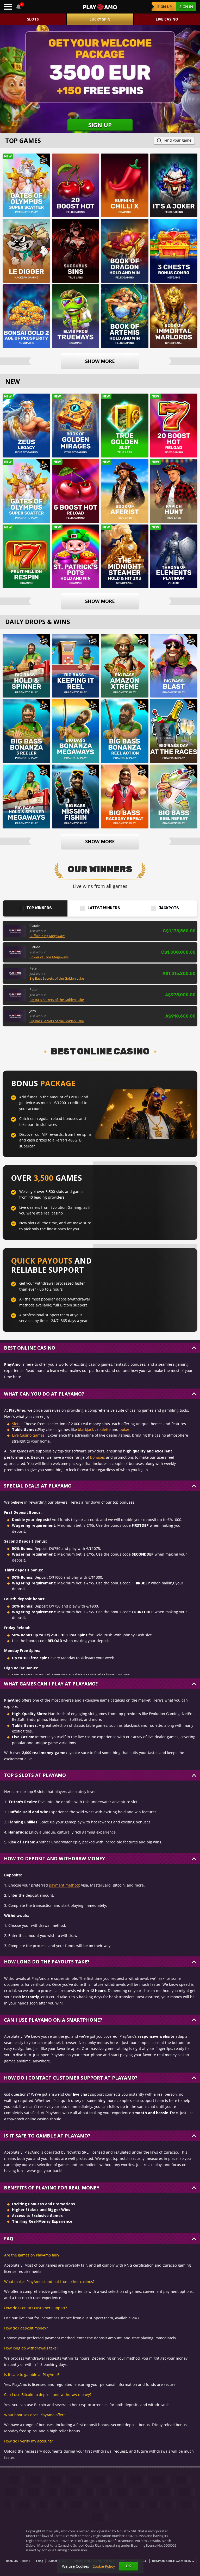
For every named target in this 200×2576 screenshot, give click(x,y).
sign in (186, 7)
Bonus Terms (18, 2561)
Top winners (39, 908)
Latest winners (104, 908)
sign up (165, 7)
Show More (100, 361)
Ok (128, 2566)
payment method (64, 1885)
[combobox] (19, 7)
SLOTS (33, 19)
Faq (39, 2561)
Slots (16, 1424)
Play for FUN (26, 193)
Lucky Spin (100, 19)
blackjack (86, 1429)
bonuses (98, 1457)
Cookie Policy (104, 2566)
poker (124, 1429)
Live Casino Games (28, 1435)
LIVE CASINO (167, 19)
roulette (104, 1429)
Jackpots (169, 908)
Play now (26, 179)
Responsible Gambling (173, 2561)
